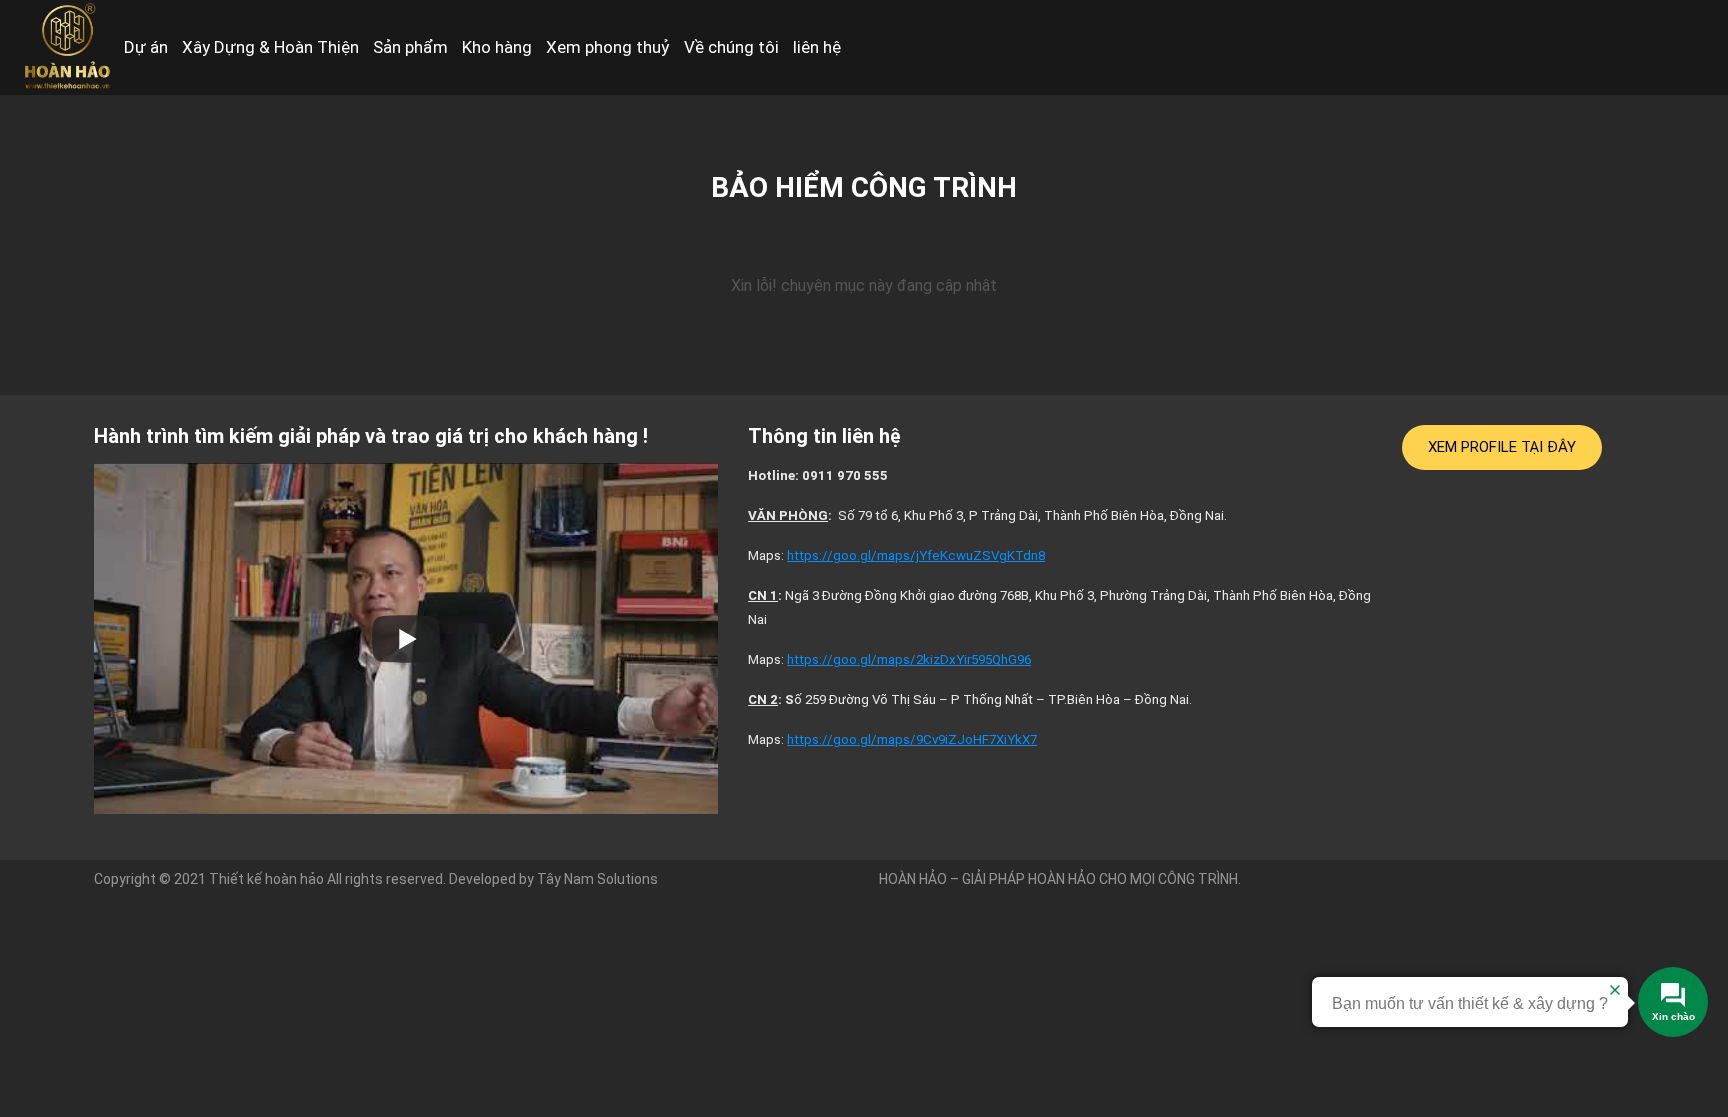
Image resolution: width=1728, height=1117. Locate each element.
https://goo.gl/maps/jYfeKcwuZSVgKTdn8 (916, 555)
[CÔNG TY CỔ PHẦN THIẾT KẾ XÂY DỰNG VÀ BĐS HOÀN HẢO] (66, 46)
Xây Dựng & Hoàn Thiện (270, 47)
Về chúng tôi (731, 47)
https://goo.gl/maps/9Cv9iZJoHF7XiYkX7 (912, 739)
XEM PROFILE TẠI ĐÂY (1502, 447)
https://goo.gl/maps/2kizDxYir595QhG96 (909, 659)
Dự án (146, 47)
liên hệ (817, 47)
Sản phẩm (410, 47)
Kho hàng (497, 47)
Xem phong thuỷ (608, 47)
